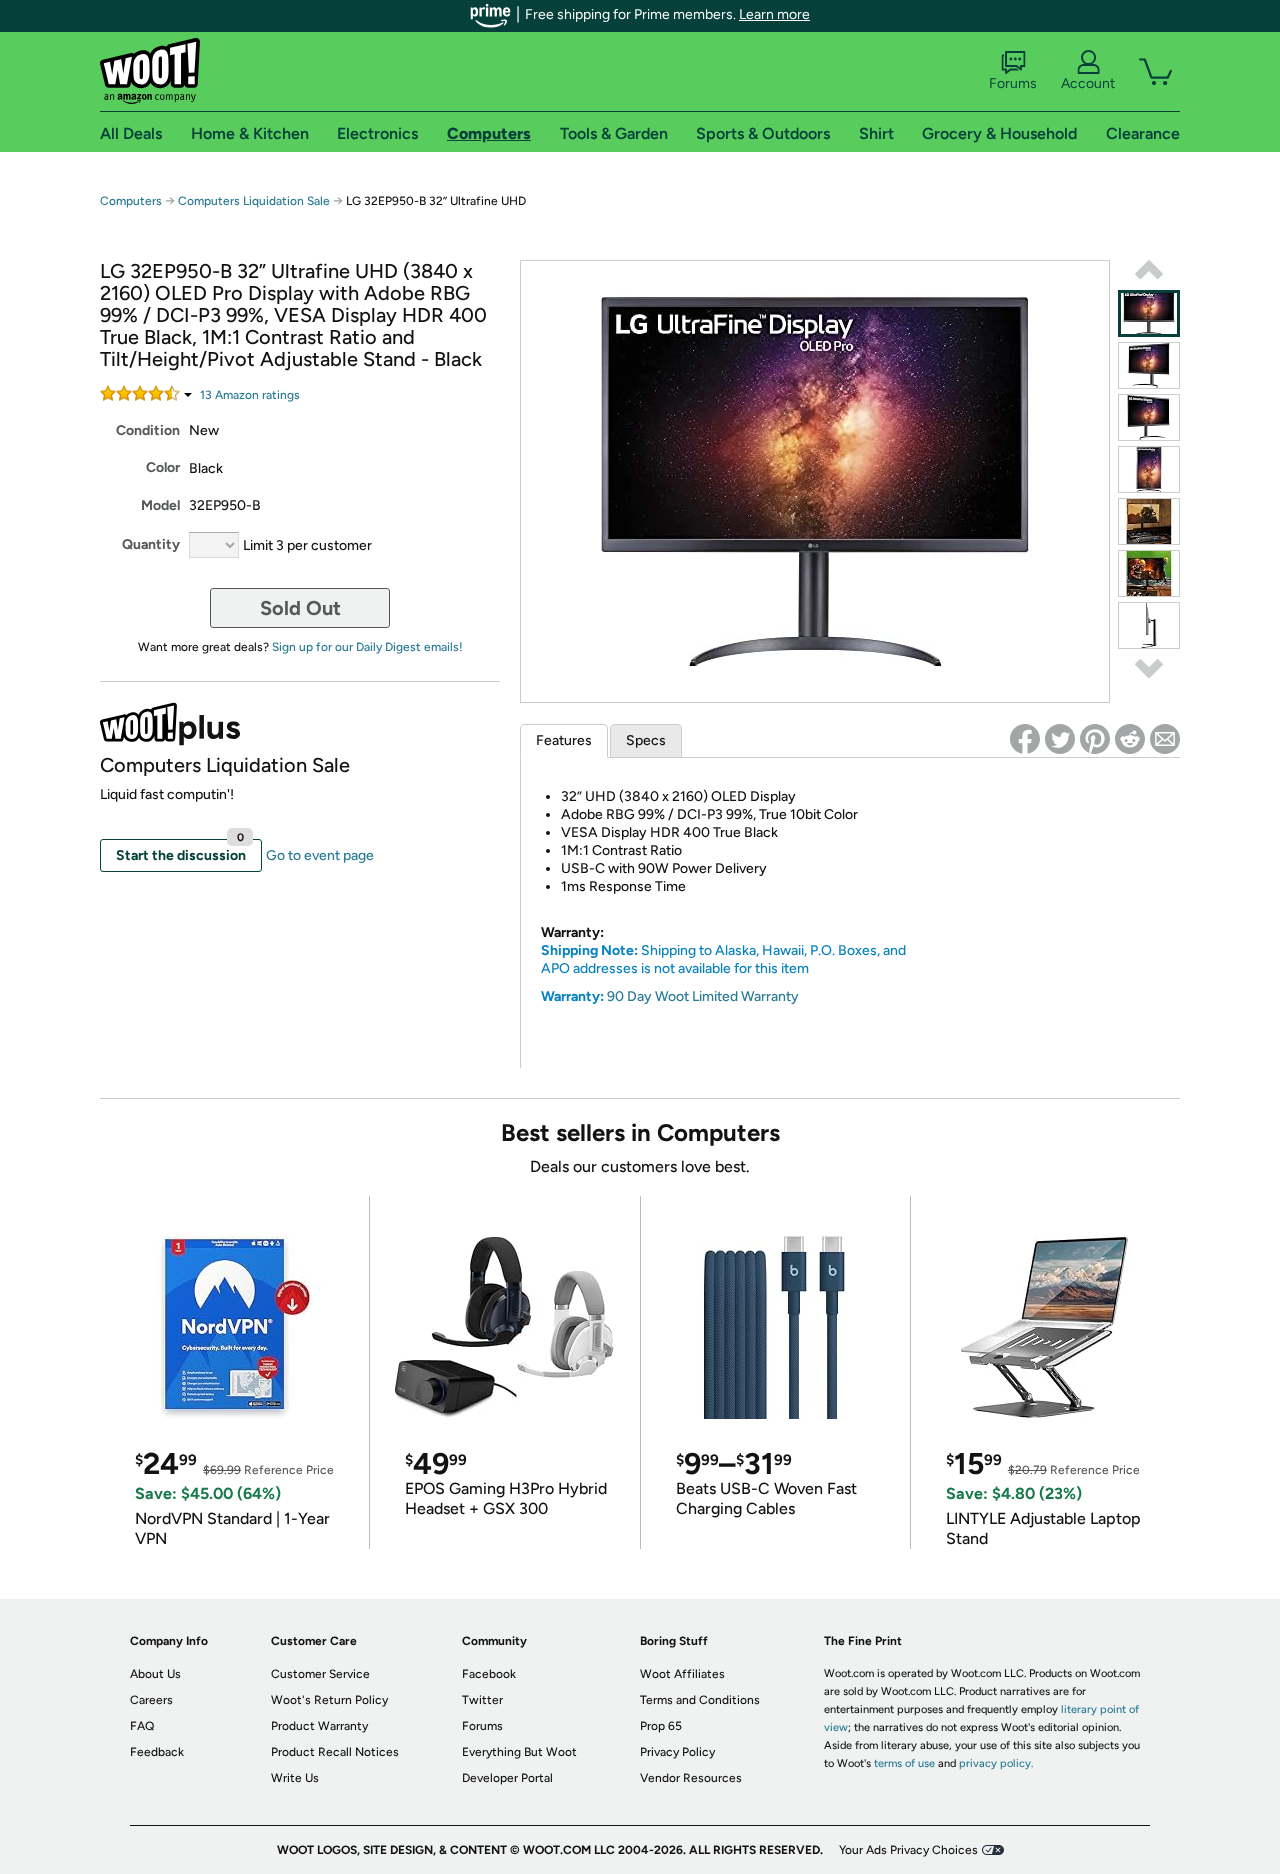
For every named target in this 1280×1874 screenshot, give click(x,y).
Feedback (157, 1752)
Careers (151, 1700)
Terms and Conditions (700, 1700)
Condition (148, 430)
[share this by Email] (1165, 739)
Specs (646, 740)
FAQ (142, 1726)
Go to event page (320, 855)
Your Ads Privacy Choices (908, 1850)
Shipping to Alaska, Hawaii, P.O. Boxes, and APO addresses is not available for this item (723, 959)
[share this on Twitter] (1060, 739)
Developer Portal (507, 1778)
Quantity (151, 544)
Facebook (489, 1674)
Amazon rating (250, 395)
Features (564, 740)
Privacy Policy (677, 1752)
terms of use (904, 1763)
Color (163, 467)
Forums (1013, 83)
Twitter (482, 1700)
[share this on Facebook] (1025, 739)
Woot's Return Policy (329, 1700)
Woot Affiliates (682, 1674)
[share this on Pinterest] (1095, 739)
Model (160, 505)
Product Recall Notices (335, 1752)
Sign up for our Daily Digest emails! (367, 647)
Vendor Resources (691, 1778)
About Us (155, 1674)
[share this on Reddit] (1130, 739)
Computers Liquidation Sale (254, 201)
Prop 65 (661, 1726)
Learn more (774, 14)
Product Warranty (319, 1726)
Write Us (295, 1778)
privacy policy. (996, 1763)
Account (1088, 83)
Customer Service (320, 1674)
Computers (131, 201)
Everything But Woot (519, 1752)
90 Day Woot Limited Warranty (703, 996)
